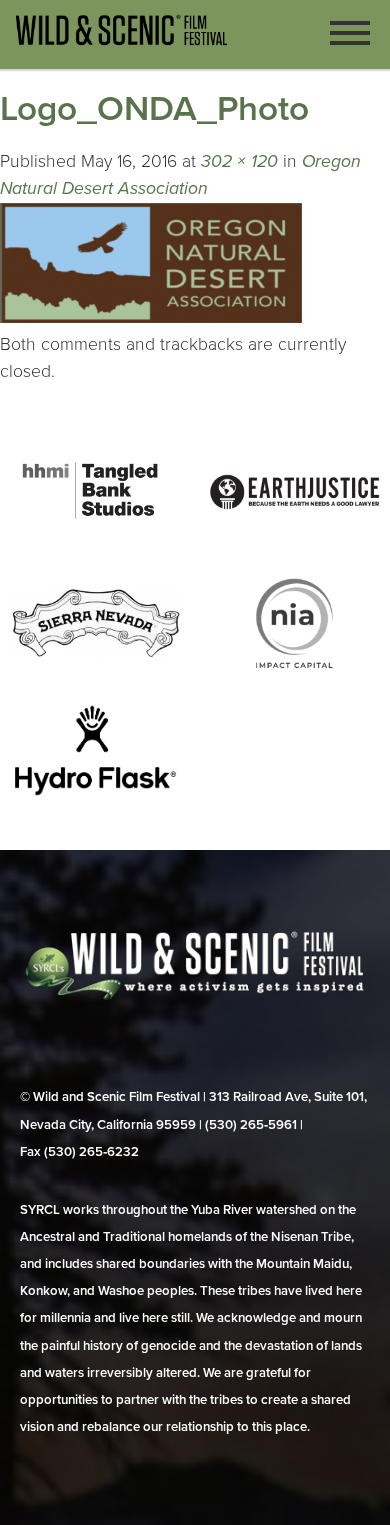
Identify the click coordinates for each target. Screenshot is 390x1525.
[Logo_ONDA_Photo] (151, 317)
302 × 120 (239, 161)
